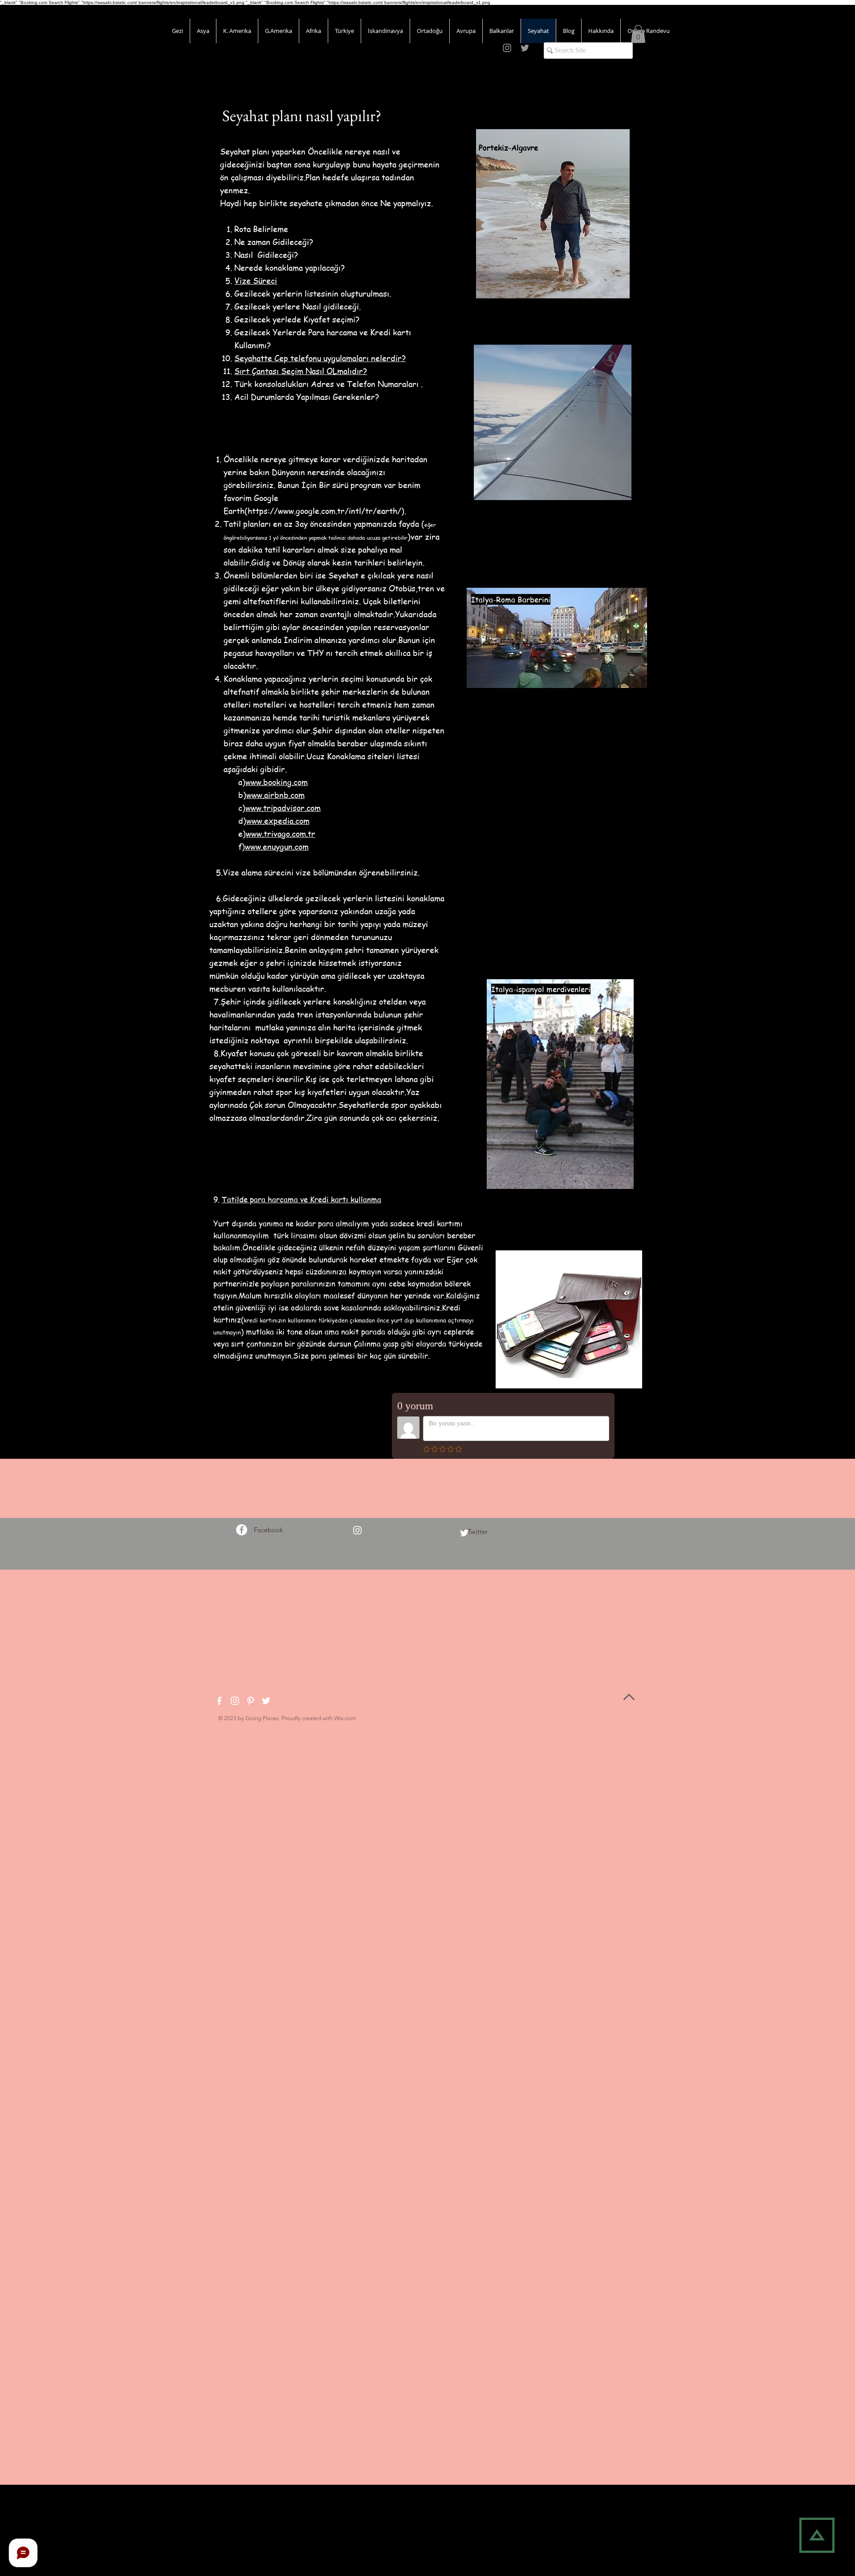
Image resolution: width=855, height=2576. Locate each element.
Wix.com (345, 1718)
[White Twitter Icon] (464, 1533)
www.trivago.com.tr (281, 833)
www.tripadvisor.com (283, 808)
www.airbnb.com (275, 795)
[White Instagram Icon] (357, 1530)
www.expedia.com (278, 820)
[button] (638, 34)
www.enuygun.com (277, 846)
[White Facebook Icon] (219, 1701)
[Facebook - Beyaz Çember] (242, 1530)
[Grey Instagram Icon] (507, 48)
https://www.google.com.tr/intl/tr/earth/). (327, 511)
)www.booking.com (275, 782)
